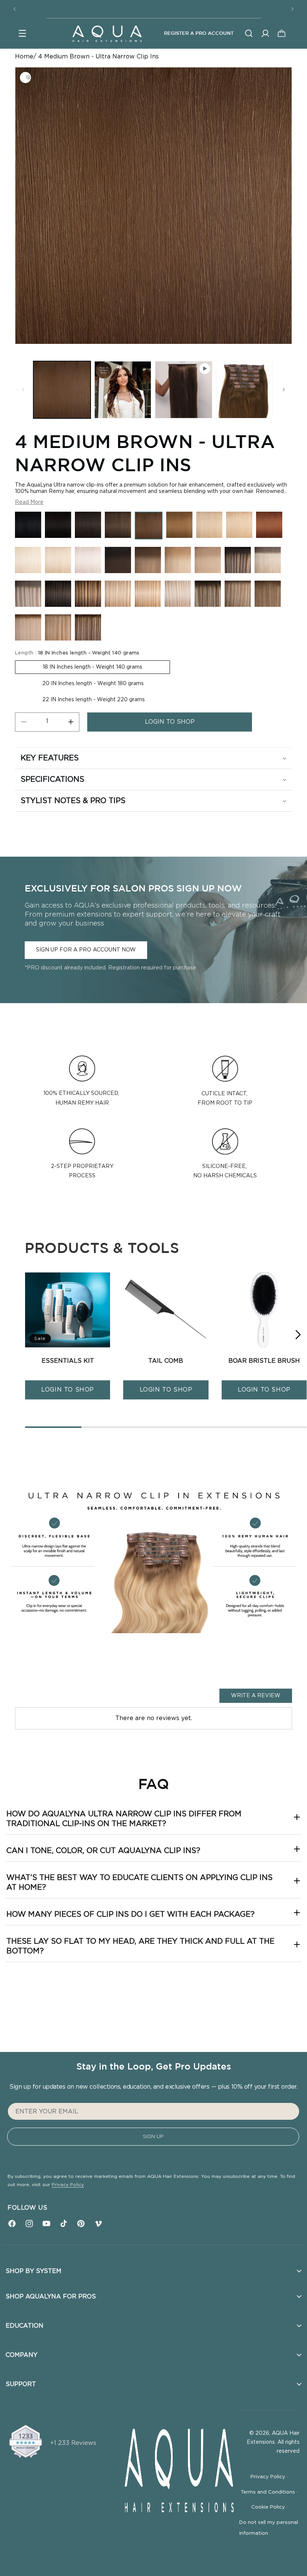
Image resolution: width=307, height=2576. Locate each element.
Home (24, 57)
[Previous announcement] (15, 9)
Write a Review (256, 1696)
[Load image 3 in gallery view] (245, 390)
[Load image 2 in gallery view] (123, 390)
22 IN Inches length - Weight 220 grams (94, 700)
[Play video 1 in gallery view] (184, 390)
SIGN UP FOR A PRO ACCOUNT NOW (86, 950)
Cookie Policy (269, 2507)
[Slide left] (23, 390)
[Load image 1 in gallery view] (62, 390)
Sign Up (153, 2137)
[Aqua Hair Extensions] (107, 33)
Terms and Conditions (269, 2492)
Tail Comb (166, 1361)
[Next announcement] (292, 9)
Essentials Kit (68, 1361)
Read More (29, 502)
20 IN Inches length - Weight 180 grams (93, 684)
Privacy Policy (68, 2185)
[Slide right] (284, 390)
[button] (22, 33)
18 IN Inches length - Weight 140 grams (92, 667)
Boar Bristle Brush (264, 1361)
